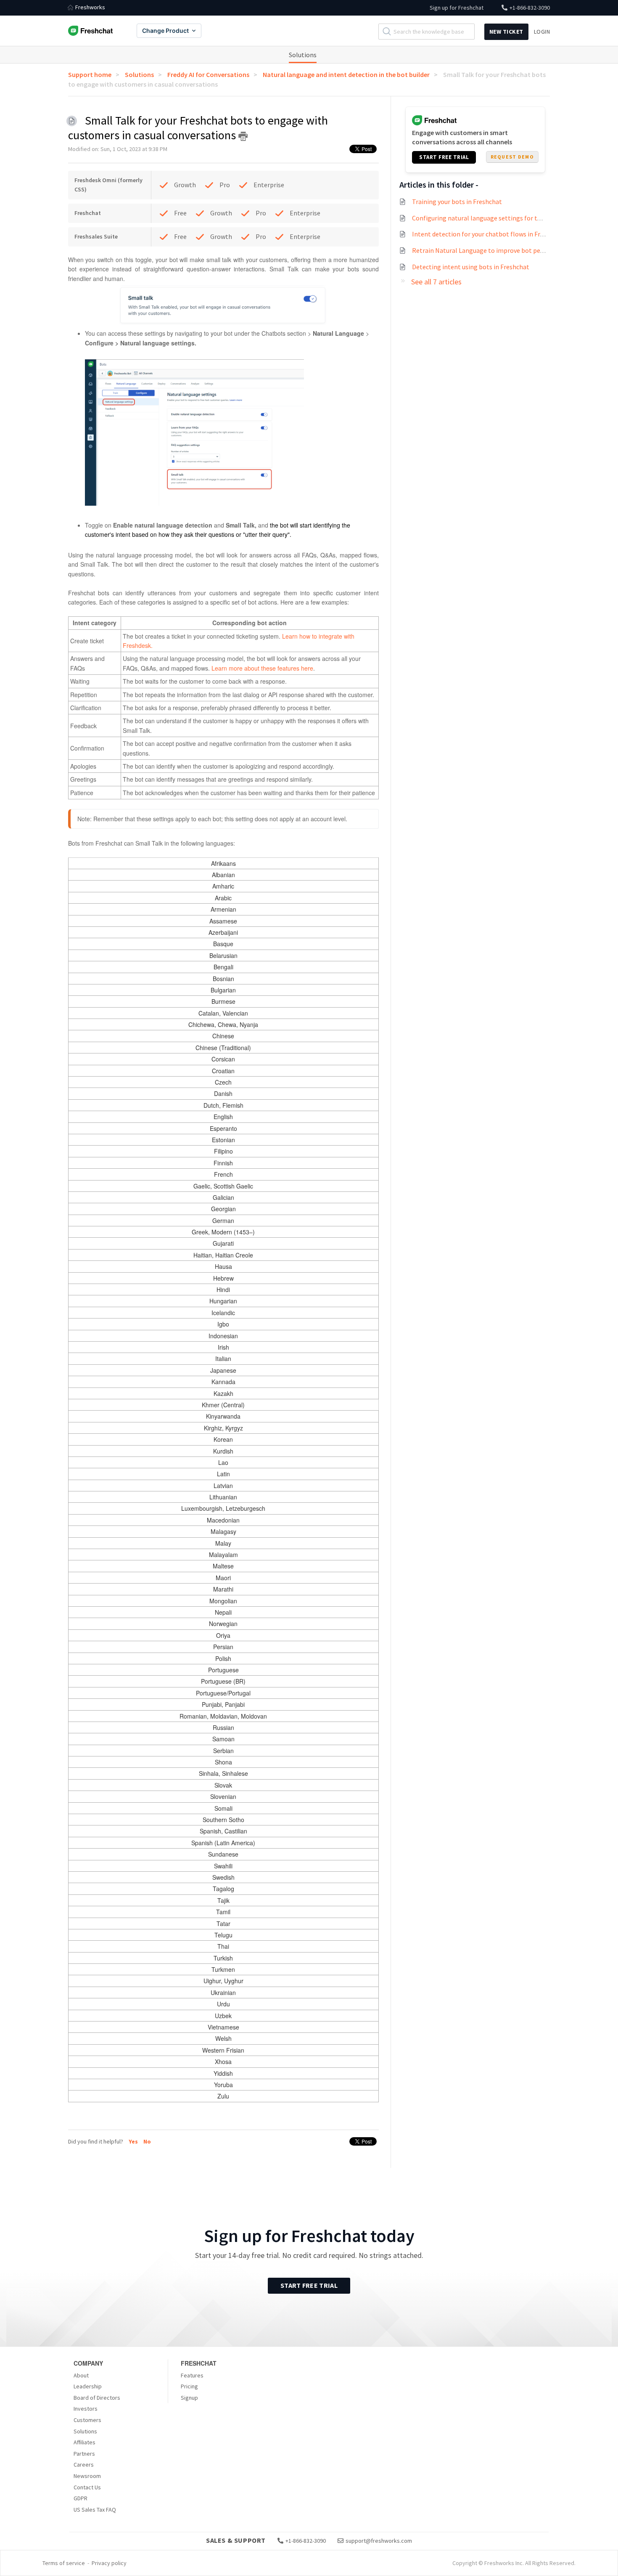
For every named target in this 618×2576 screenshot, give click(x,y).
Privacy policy (109, 2563)
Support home (90, 74)
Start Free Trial (309, 2285)
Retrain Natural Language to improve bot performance (491, 250)
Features (192, 2375)
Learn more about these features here (261, 668)
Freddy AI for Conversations (208, 74)
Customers (87, 2420)
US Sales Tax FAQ (95, 2510)
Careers (84, 2465)
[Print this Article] (243, 136)
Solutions (303, 55)
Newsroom (87, 2476)
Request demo (512, 157)
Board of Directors (97, 2398)
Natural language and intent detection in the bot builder (346, 74)
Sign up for (457, 8)
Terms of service (64, 2563)
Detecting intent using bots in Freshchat (471, 267)
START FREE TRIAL (444, 157)
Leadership (88, 2386)
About (81, 2375)
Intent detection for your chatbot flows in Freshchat (488, 234)
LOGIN (542, 32)
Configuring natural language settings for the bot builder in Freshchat (513, 218)
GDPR (81, 2498)
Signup (189, 2398)
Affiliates (85, 2442)
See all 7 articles (436, 282)
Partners (84, 2454)
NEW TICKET (506, 32)
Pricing (189, 2386)
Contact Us (87, 2487)
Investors (86, 2409)
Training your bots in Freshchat (457, 202)
